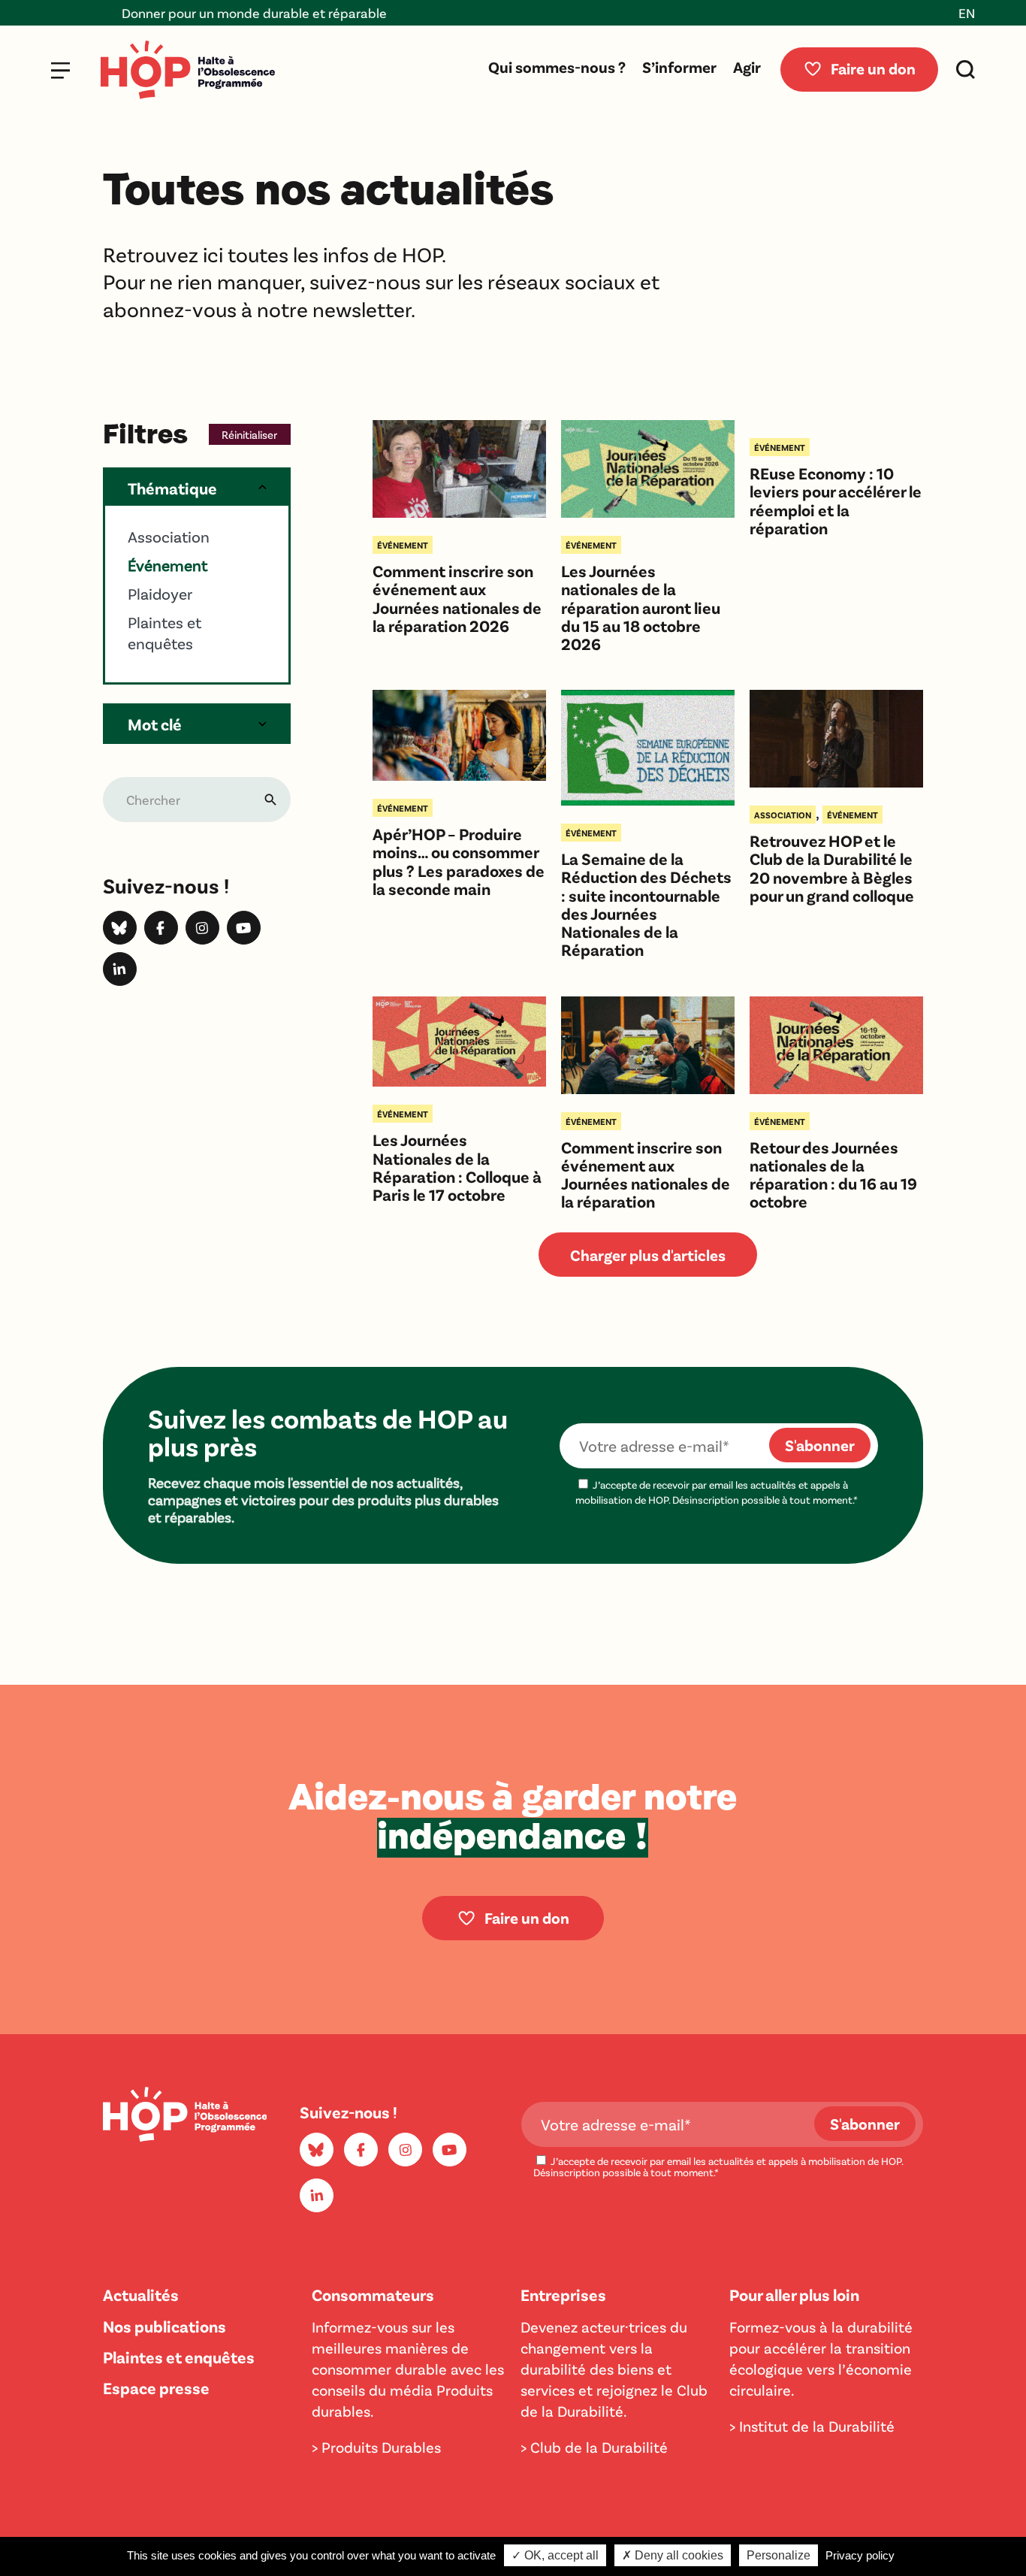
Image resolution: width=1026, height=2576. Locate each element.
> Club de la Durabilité (594, 2447)
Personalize (779, 2555)
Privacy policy (860, 2555)
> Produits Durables (376, 2447)
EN (967, 13)
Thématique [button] (172, 488)
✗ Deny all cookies (673, 2555)
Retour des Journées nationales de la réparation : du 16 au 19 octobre (833, 1174)
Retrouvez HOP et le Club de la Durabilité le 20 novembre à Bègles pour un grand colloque (832, 868)
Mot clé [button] (155, 724)
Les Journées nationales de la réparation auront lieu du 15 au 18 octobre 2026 (641, 607)
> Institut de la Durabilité (812, 2426)
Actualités (141, 2294)
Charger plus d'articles (648, 1255)
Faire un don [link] (527, 1917)
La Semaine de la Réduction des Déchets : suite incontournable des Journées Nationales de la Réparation (646, 904)
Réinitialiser (249, 434)
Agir (747, 67)
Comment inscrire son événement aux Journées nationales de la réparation (646, 1174)
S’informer (679, 67)
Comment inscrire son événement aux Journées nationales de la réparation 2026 (457, 598)
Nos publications (164, 2326)
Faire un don (873, 68)
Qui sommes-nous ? (557, 67)
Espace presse (156, 2387)
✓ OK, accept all (555, 2555)
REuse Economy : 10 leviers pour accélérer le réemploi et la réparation (836, 500)
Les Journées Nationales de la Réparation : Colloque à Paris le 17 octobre (457, 1167)
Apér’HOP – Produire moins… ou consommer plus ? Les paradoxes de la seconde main (459, 861)
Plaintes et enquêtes (179, 2357)
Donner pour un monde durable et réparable (168, 13)
